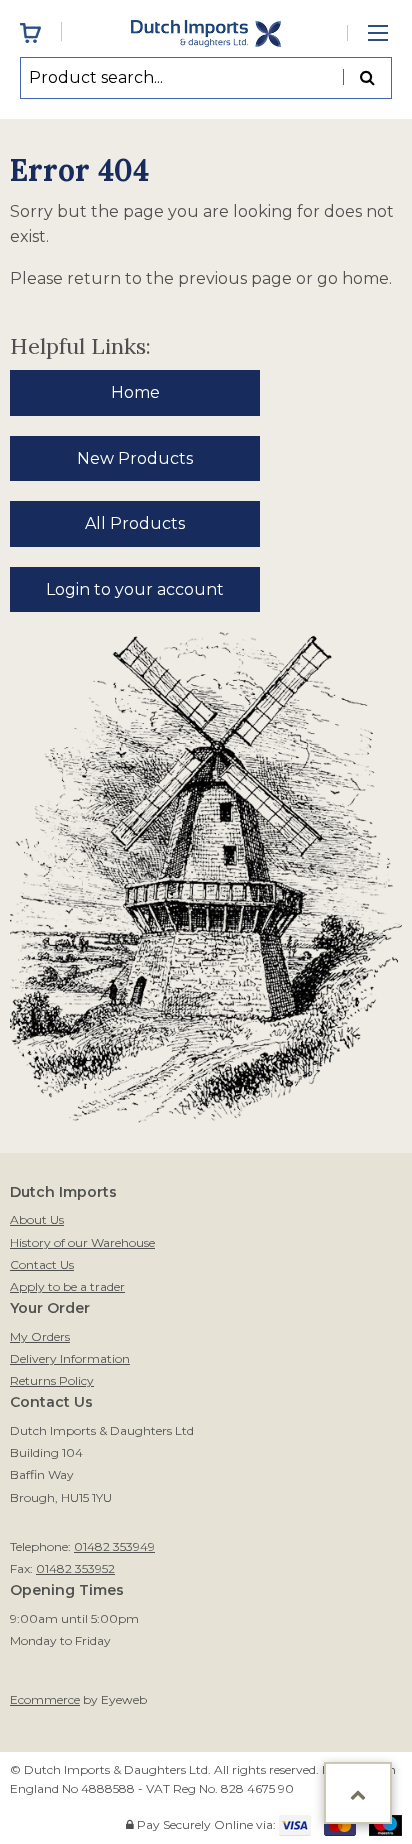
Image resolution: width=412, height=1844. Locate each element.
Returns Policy (52, 1380)
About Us (37, 1219)
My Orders (40, 1336)
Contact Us (42, 1264)
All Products (135, 523)
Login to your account (135, 589)
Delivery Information (70, 1358)
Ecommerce (45, 1699)
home (365, 278)
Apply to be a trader (67, 1286)
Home (135, 392)
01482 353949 (114, 1546)
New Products (135, 458)
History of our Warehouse (82, 1242)
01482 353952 (75, 1568)
